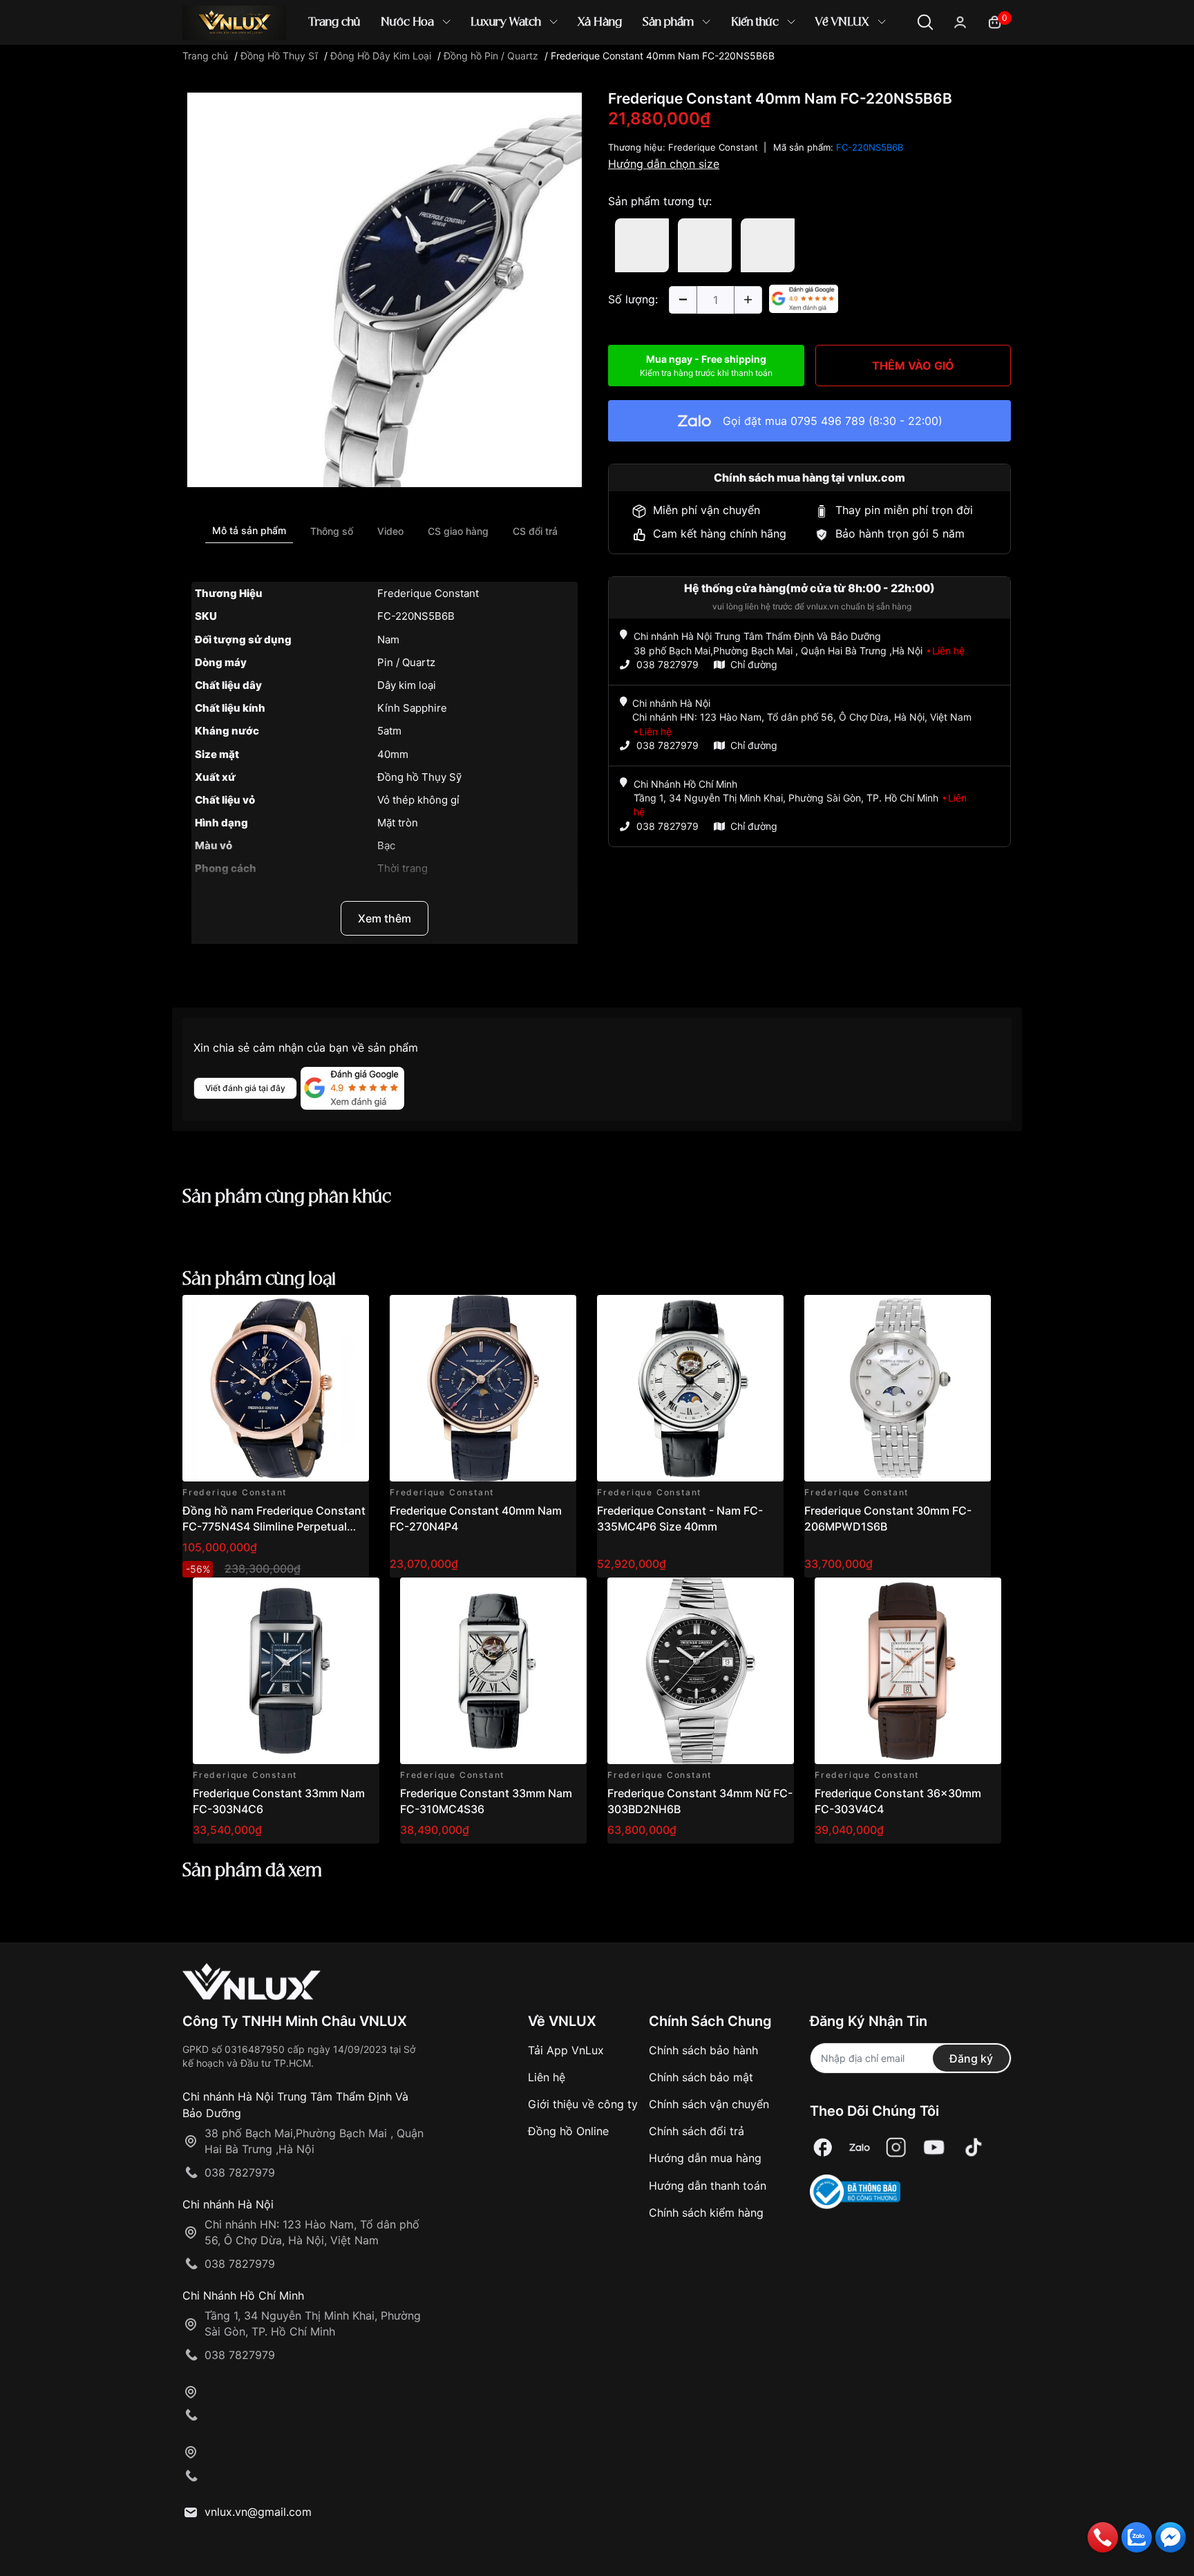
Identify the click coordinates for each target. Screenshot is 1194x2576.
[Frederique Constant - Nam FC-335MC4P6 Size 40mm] (690, 1388)
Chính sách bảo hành (703, 2050)
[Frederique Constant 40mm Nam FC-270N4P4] (483, 1388)
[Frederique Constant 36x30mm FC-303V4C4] (908, 1671)
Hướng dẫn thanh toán (708, 2186)
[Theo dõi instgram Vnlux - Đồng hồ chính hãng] (896, 2148)
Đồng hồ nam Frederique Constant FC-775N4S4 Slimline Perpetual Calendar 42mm (274, 1526)
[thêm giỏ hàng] (320, 1313)
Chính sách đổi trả (696, 2131)
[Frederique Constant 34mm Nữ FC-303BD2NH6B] (701, 1671)
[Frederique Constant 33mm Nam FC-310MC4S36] (493, 1671)
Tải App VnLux (566, 2050)
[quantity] (683, 300)
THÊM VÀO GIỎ (913, 366)
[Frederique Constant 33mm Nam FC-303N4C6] (286, 1671)
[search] (797, 69)
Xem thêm (385, 918)
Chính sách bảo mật (701, 2077)
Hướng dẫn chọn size (664, 164)
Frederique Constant (428, 593)
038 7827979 (667, 664)
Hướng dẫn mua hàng (705, 2158)
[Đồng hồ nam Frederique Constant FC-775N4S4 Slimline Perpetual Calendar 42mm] (276, 1388)
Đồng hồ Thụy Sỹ (419, 777)
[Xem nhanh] (351, 1313)
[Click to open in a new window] (385, 289)
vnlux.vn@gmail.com (258, 2512)
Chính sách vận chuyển (709, 2104)
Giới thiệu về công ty (583, 2104)
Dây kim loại (407, 685)
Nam (388, 640)
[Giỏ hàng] (995, 21)
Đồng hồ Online (568, 2131)
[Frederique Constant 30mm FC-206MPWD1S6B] (898, 1388)
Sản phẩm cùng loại (259, 1280)
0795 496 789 (828, 421)
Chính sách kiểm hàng (706, 2213)
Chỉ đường (754, 664)
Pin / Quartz (406, 662)
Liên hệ (547, 2077)
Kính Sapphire (412, 708)
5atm (389, 731)
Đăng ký (971, 2058)
